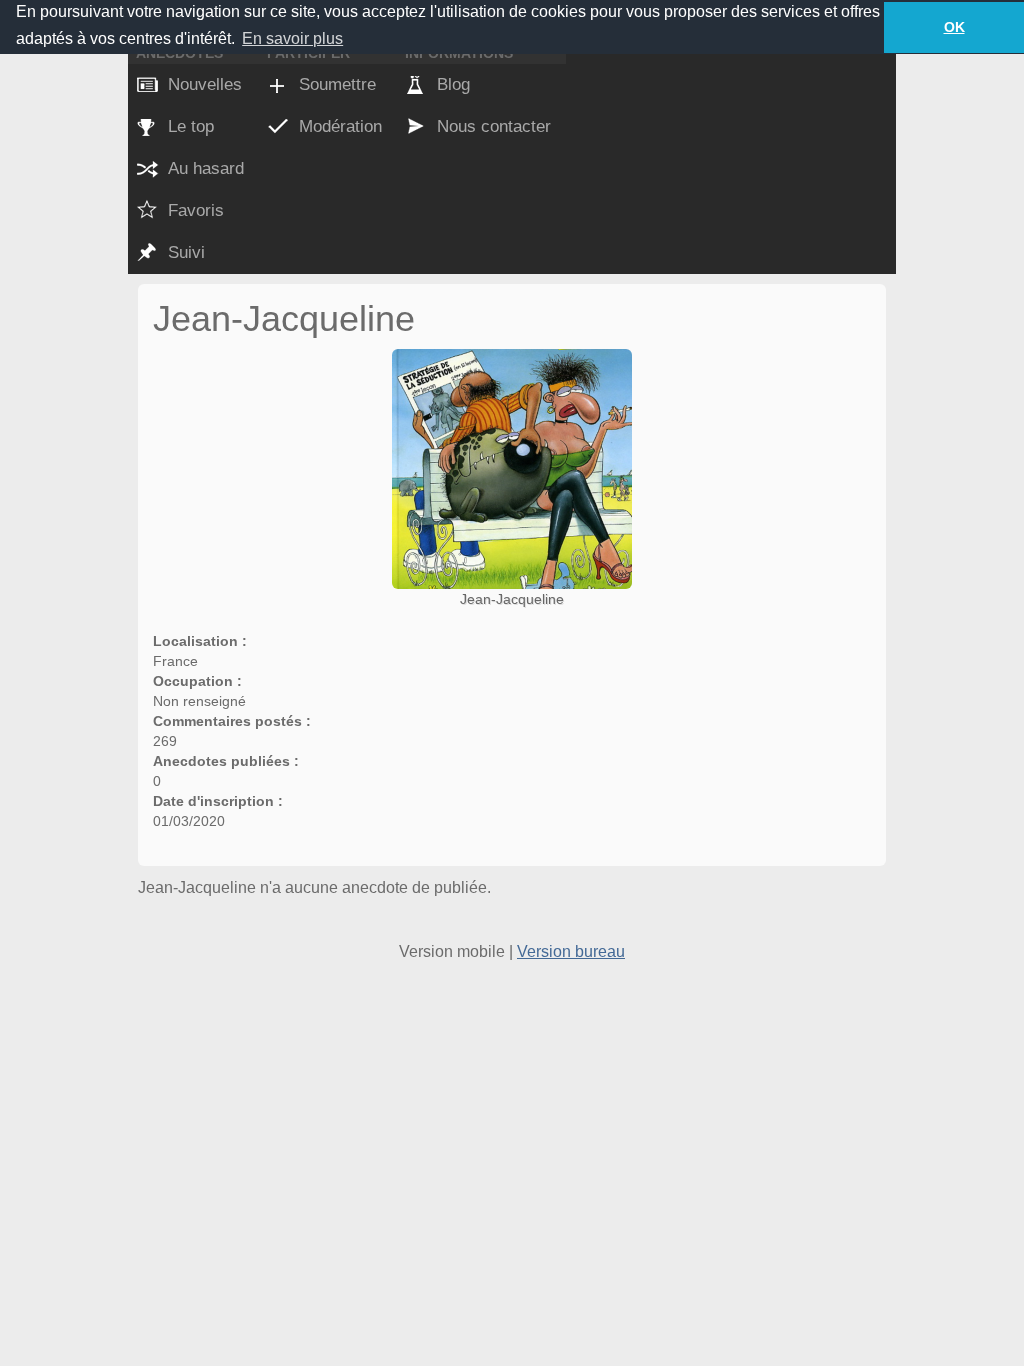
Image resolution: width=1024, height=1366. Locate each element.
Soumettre (337, 84)
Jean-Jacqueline (512, 599)
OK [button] (954, 27)
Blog (453, 84)
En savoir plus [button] (292, 38)
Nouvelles (205, 84)
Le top (191, 126)
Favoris (196, 210)
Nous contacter (494, 126)
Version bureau (571, 951)
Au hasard (206, 168)
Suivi (186, 252)
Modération (340, 126)
